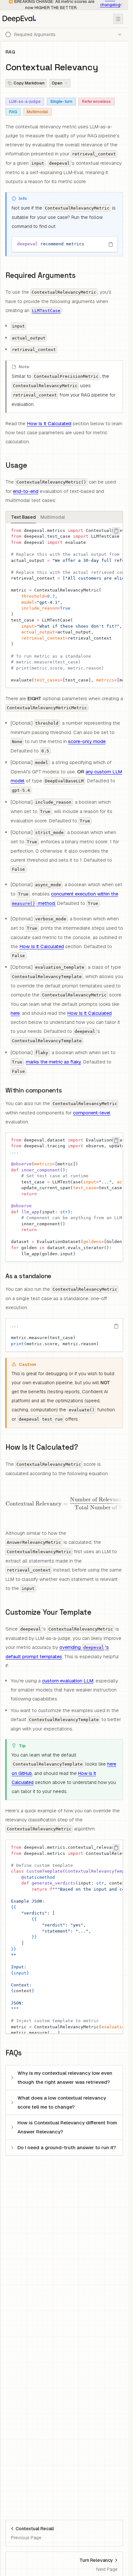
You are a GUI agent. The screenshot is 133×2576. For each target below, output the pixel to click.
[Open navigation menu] (118, 19)
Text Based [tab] (23, 517)
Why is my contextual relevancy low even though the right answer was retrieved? (65, 2077)
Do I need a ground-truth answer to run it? (67, 2147)
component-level (92, 1113)
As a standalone (28, 1276)
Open (57, 83)
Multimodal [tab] (53, 517)
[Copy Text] (111, 244)
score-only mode (87, 741)
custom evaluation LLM (68, 1681)
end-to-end (26, 491)
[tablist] (64, 517)
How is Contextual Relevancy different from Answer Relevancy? (67, 2127)
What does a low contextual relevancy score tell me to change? (62, 2102)
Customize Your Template (48, 1612)
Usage (16, 465)
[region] (65, 244)
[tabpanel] (64, 606)
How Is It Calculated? (42, 1447)
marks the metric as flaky (53, 1062)
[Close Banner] (121, 5)
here (15, 1013)
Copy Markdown (29, 83)
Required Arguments (41, 275)
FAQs (14, 2053)
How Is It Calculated (49, 423)
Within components (34, 1090)
